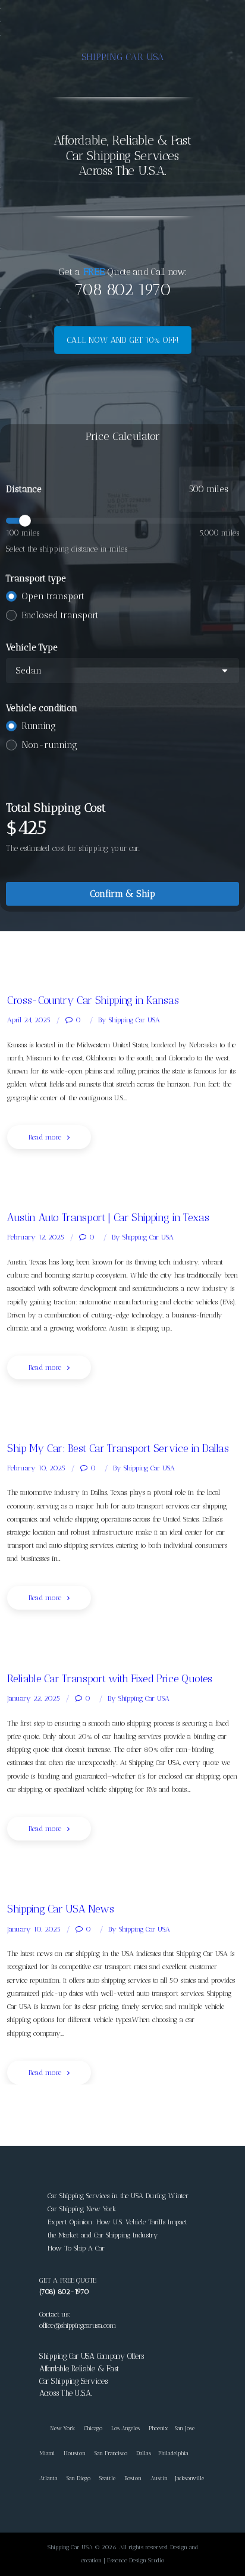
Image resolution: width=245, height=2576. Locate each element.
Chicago (93, 2428)
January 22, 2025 (34, 1698)
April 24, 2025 (29, 1020)
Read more (45, 1137)
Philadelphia (173, 2453)
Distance (24, 489)
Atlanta (48, 2478)
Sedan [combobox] (29, 671)
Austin (159, 2478)
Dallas (144, 2453)
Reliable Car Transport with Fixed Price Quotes (110, 1678)
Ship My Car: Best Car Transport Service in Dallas (118, 1448)
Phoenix (158, 2428)
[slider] (122, 521)
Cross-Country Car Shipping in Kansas (93, 1000)
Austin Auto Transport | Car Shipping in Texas (108, 1217)
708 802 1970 (122, 289)
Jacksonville (189, 2478)
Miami (47, 2453)
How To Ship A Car (76, 2248)
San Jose (185, 2428)
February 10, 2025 (36, 1468)
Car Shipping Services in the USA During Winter (118, 2196)
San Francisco (111, 2453)
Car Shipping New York (82, 2209)
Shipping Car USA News (61, 1909)
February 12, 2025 (36, 1237)
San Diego (78, 2478)
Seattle (107, 2478)
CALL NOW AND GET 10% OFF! (123, 340)
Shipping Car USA (129, 1020)
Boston (133, 2478)
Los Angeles (125, 2428)
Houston (75, 2453)
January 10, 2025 (34, 1929)
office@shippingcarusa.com (78, 2325)
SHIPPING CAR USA (123, 57)
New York (57, 2428)
